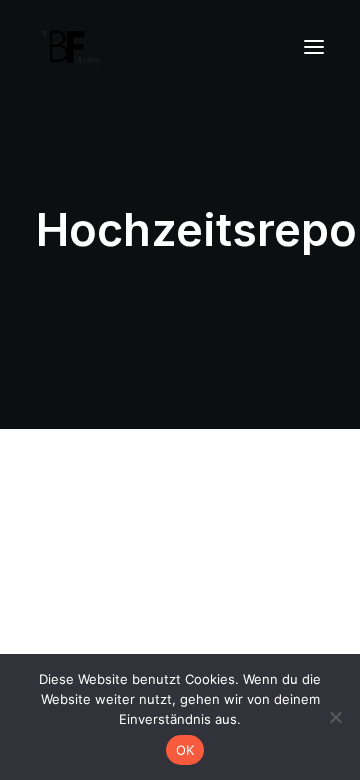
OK (185, 750)
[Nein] (335, 717)
